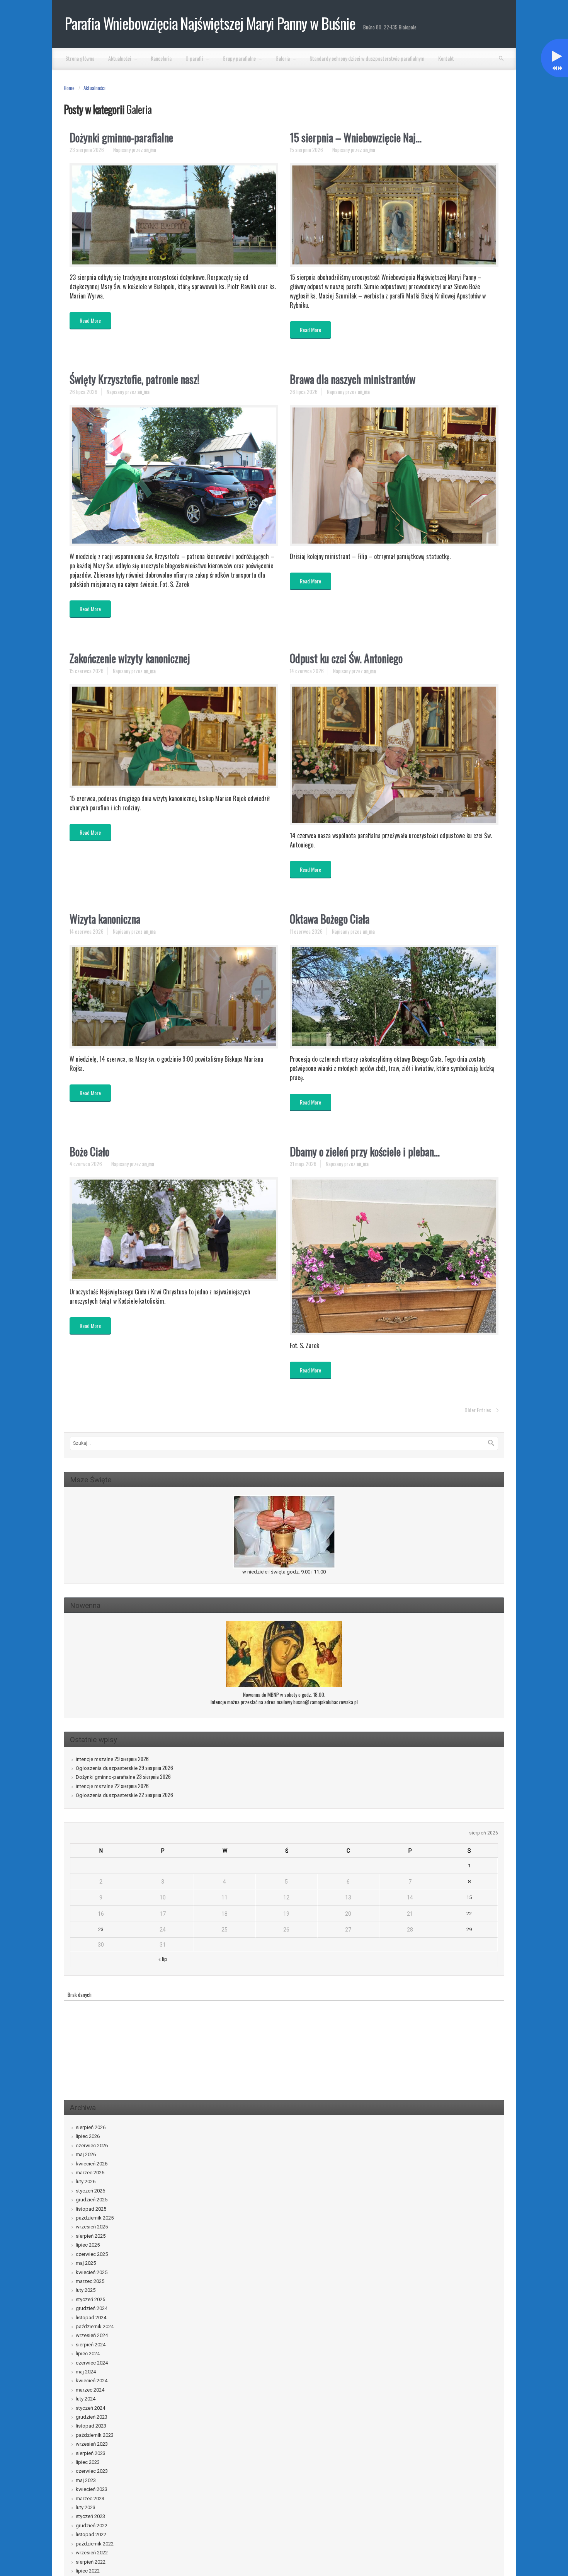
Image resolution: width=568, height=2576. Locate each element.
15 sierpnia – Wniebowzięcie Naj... (356, 137)
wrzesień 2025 (92, 2227)
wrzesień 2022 (92, 2553)
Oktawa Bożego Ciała (330, 919)
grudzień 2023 (92, 2417)
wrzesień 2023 (92, 2444)
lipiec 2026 (88, 2136)
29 (469, 1929)
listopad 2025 (91, 2209)
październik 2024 (95, 2326)
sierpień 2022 (91, 2562)
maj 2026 (86, 2154)
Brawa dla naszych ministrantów (353, 379)
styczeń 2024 (90, 2408)
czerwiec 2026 (92, 2146)
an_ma (150, 150)
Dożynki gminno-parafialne (121, 137)
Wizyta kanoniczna (105, 919)
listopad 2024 (91, 2318)
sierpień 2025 (91, 2236)
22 (469, 1914)
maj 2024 (86, 2372)
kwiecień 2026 (92, 2164)
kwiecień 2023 (92, 2489)
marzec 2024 (90, 2390)
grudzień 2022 (92, 2526)
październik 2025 (95, 2218)
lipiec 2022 (88, 2571)
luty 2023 (86, 2507)
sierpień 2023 (91, 2453)
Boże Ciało (89, 1152)
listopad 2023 (91, 2426)
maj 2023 (86, 2480)
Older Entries (478, 1410)
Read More (90, 320)
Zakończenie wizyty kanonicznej (130, 658)
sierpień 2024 (91, 2345)
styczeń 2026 (90, 2191)
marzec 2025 (90, 2281)
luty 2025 (86, 2290)
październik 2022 (95, 2544)
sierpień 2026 (91, 2127)
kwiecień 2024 (92, 2381)
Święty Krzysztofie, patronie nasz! (134, 379)
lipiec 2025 (88, 2245)
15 (469, 1897)
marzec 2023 (90, 2498)
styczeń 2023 (90, 2516)
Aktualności (94, 88)
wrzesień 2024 (92, 2335)
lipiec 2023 (88, 2462)
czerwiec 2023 (92, 2471)
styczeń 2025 (90, 2299)
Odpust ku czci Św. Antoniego (346, 658)
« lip (163, 1959)
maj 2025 (86, 2263)
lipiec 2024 (88, 2354)
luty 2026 (86, 2181)
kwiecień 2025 (92, 2272)
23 (101, 1929)
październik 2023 (95, 2435)
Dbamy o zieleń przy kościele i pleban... (365, 1152)
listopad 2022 (91, 2534)
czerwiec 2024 (92, 2363)
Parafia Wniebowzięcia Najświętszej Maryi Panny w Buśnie (210, 23)
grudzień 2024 (92, 2308)
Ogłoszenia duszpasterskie (107, 1768)
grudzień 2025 (92, 2200)
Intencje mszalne (94, 1759)
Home (69, 88)
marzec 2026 (90, 2173)
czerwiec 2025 (92, 2254)
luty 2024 (86, 2399)
